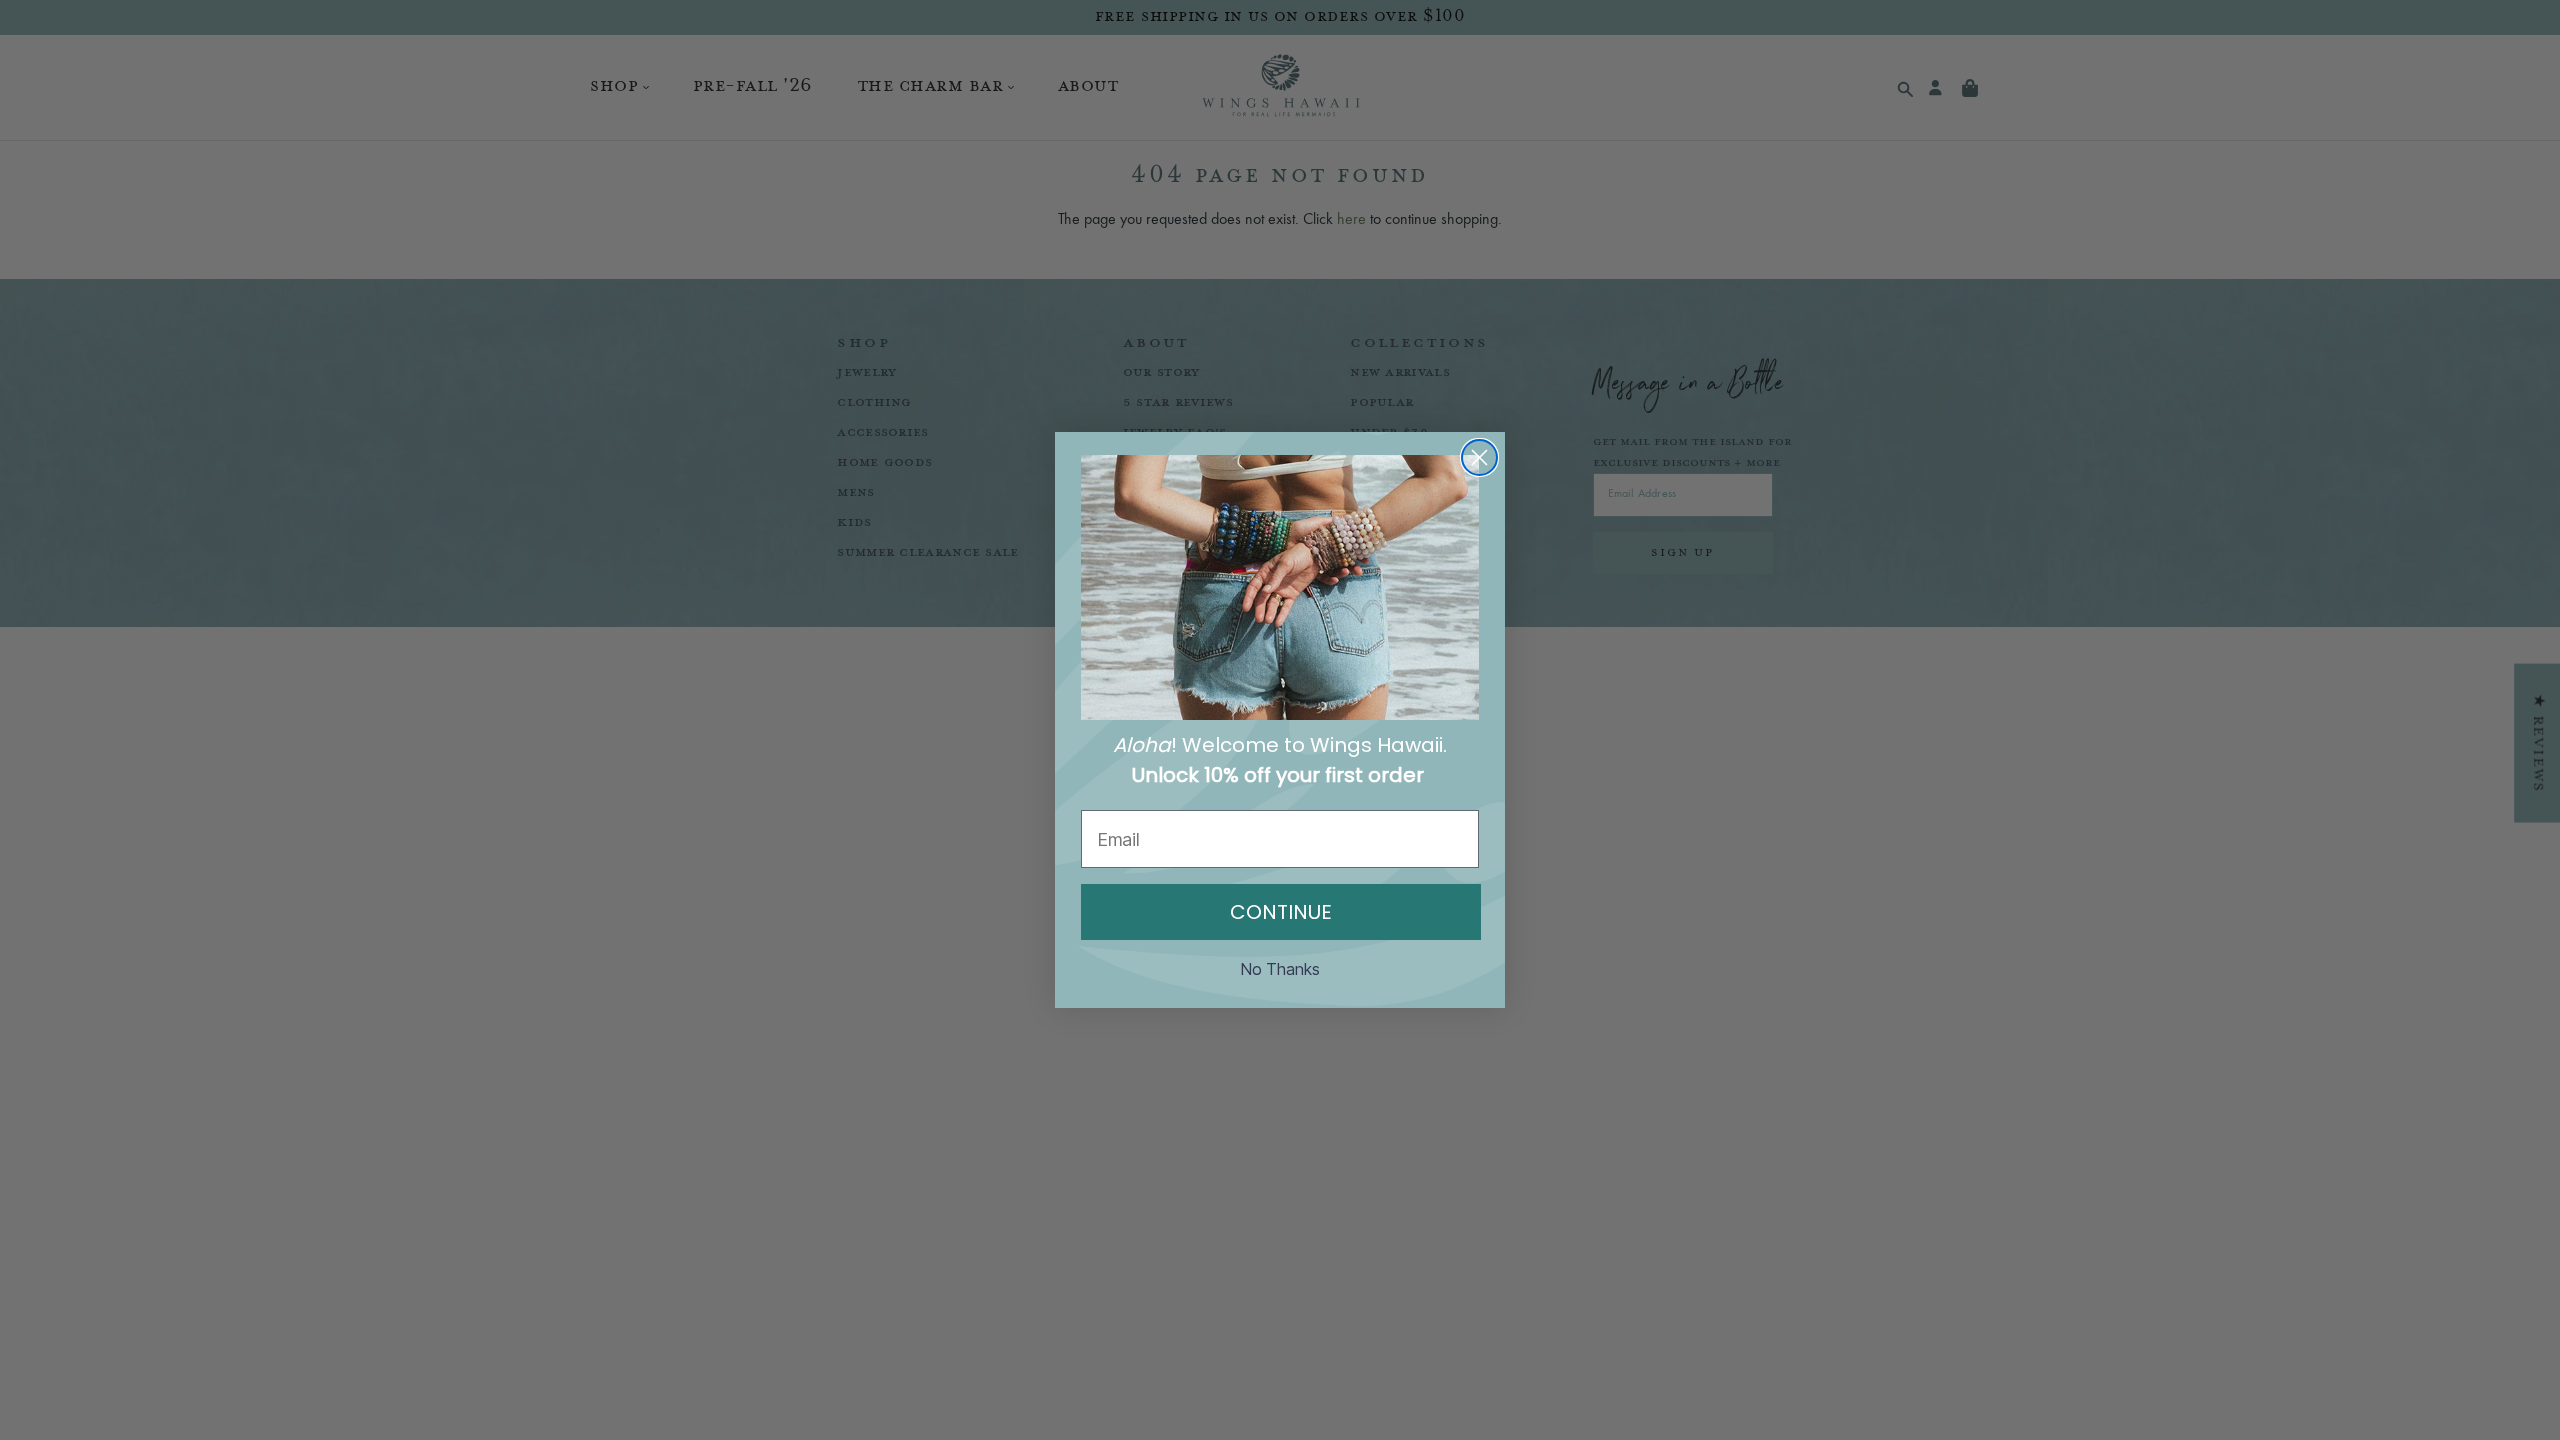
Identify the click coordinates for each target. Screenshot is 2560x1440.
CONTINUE (1281, 912)
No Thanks (1280, 969)
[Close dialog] (1479, 457)
